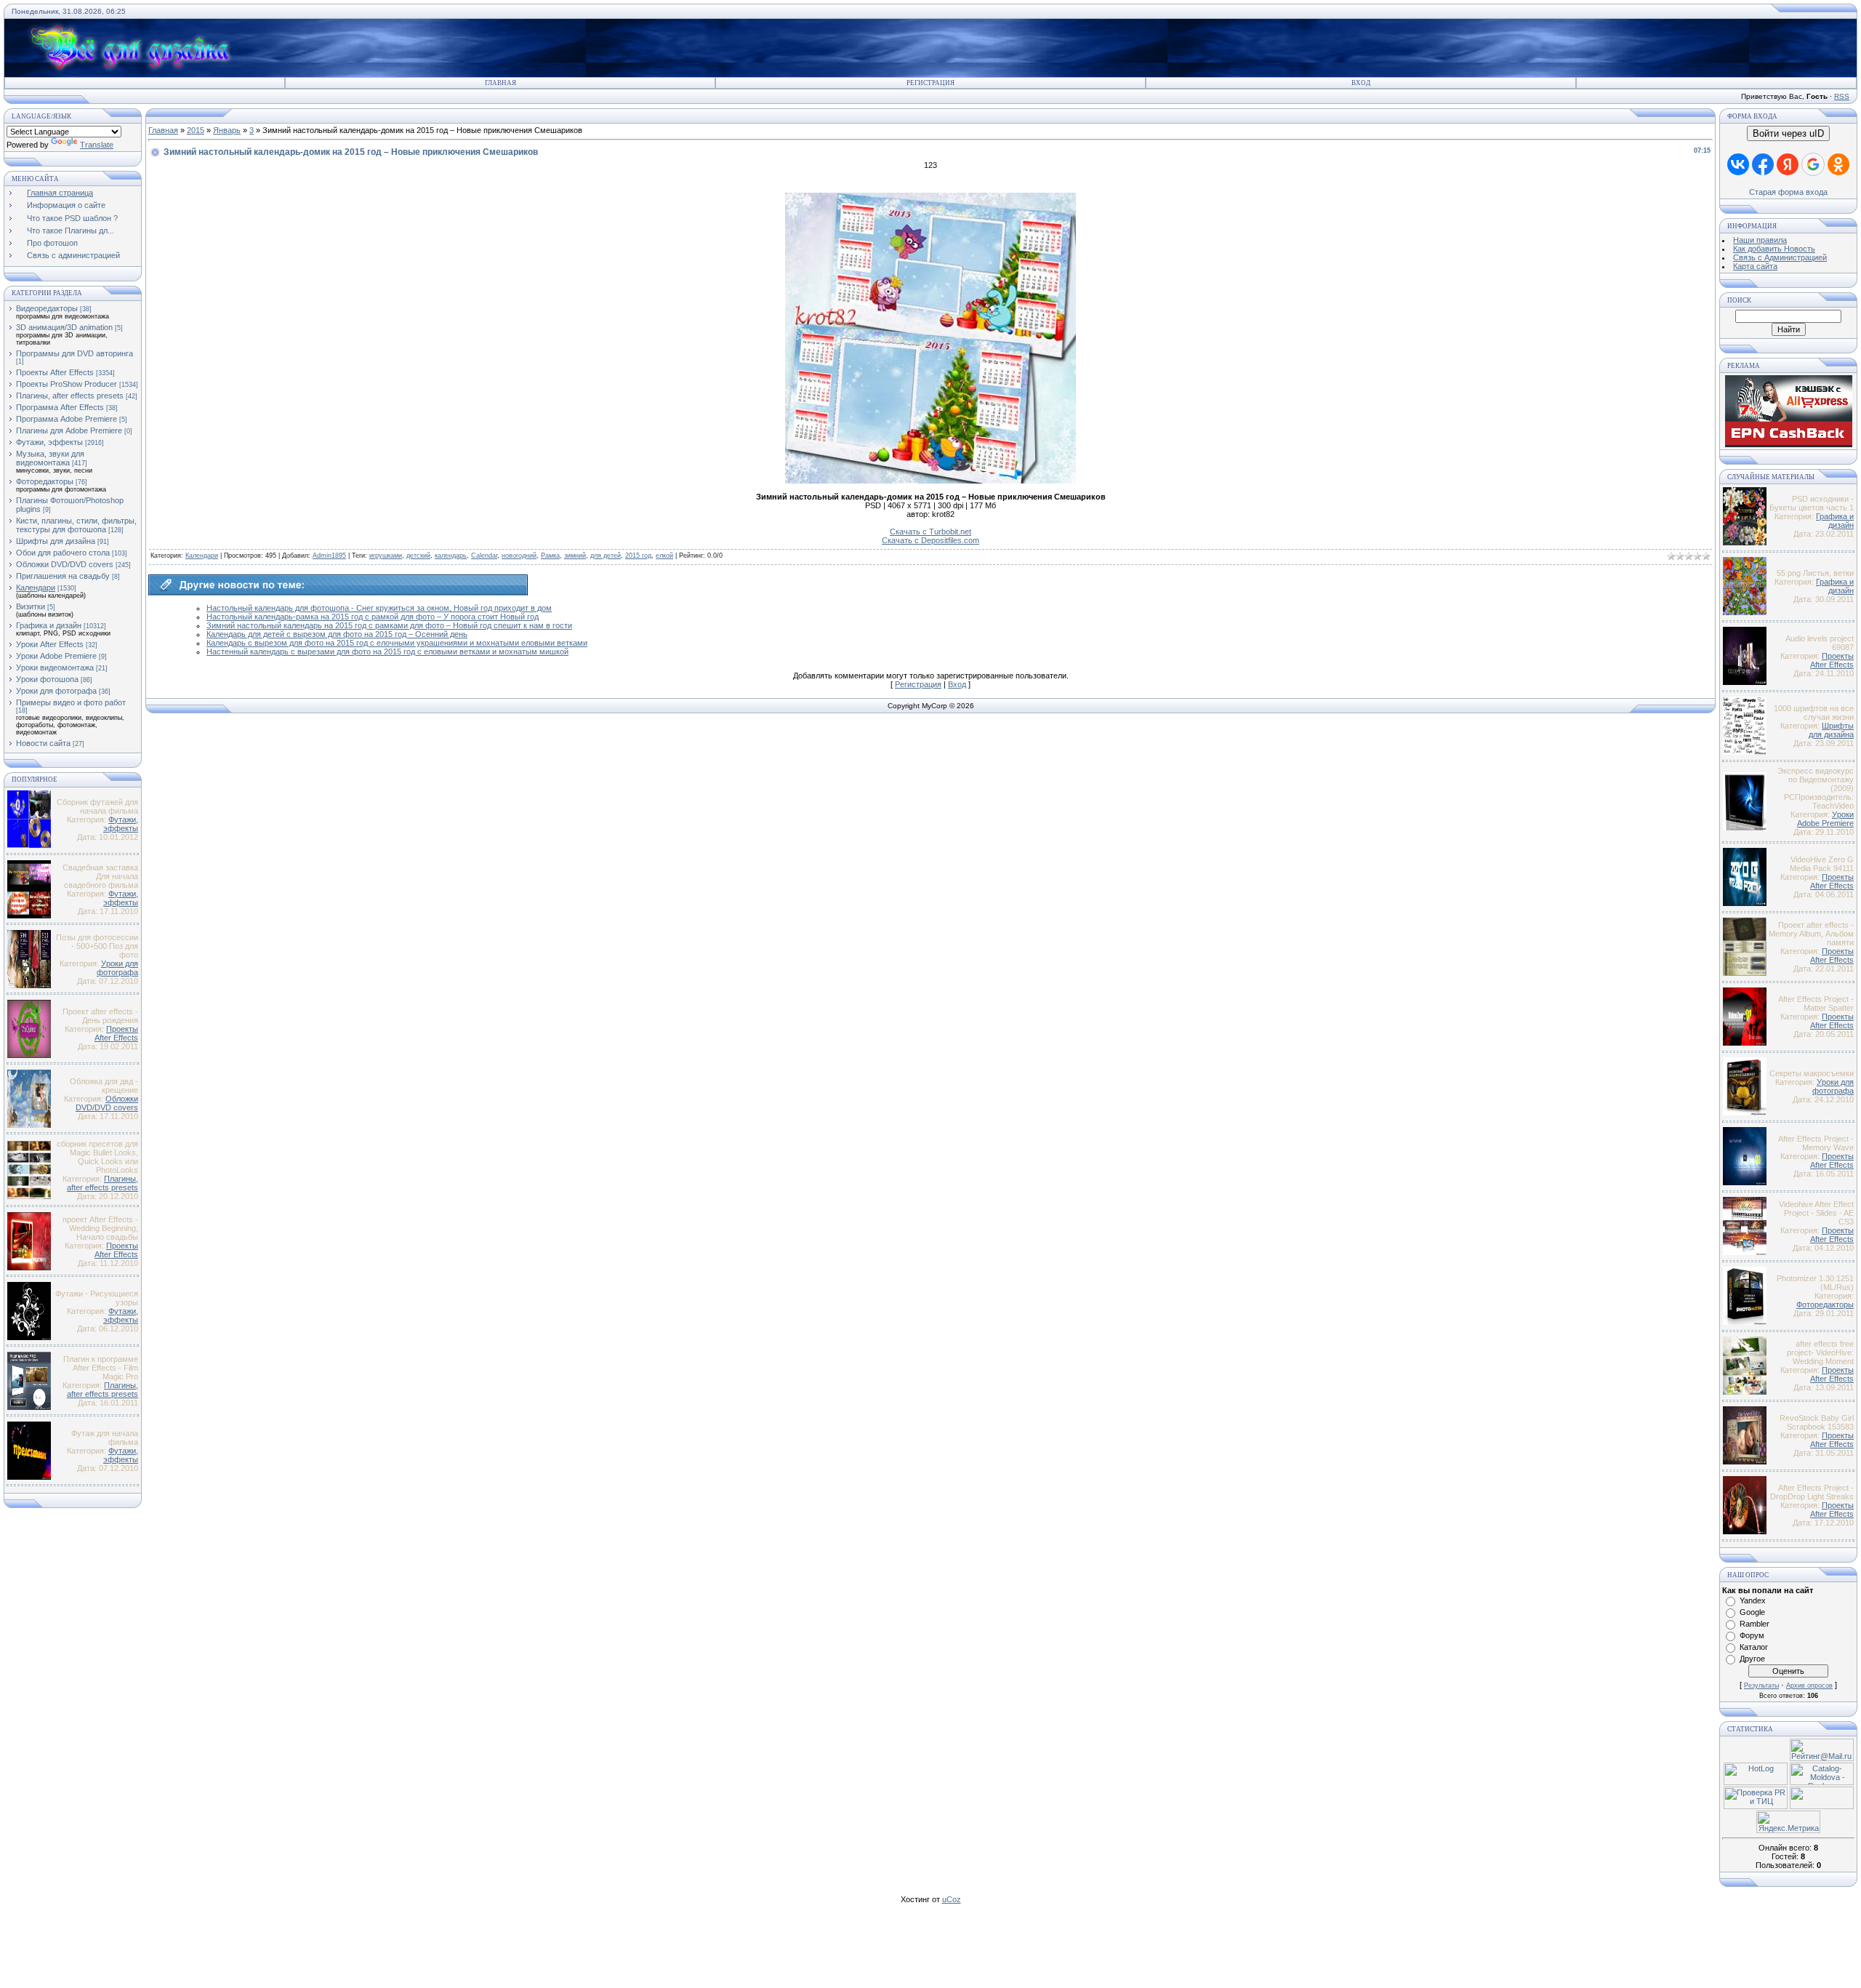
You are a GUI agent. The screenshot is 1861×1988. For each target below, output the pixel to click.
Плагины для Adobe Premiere (69, 430)
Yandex (1753, 1600)
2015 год (638, 556)
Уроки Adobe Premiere (56, 656)
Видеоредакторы (47, 308)
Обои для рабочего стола (63, 553)
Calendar (484, 556)
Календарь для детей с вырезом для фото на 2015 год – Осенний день (337, 634)
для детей (606, 556)
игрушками (386, 556)
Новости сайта (43, 743)
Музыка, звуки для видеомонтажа (50, 458)
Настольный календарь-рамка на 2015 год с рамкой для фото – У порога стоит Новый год (373, 617)
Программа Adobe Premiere (67, 419)
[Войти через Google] (1813, 164)
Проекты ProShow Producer (67, 384)
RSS (1842, 96)
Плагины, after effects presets (70, 396)
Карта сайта (1755, 266)
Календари (36, 588)
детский (418, 556)
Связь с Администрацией (1780, 257)
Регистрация (930, 83)
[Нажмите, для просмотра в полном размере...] (930, 481)
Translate (97, 145)
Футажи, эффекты (49, 442)
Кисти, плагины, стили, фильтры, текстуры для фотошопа (76, 525)
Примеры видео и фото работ (71, 702)
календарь (451, 556)
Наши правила (1760, 240)
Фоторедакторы (45, 481)
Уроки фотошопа (47, 679)
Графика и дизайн (49, 625)
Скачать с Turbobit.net (930, 532)
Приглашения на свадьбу (63, 576)
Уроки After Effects (50, 644)
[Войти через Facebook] (1763, 164)
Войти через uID (1788, 133)
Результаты (1761, 1686)
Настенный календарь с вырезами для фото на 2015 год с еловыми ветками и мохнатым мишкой (387, 652)
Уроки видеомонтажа (55, 668)
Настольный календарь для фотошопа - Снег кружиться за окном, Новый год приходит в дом (379, 608)
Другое (1752, 1659)
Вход (1361, 83)
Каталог (1754, 1647)
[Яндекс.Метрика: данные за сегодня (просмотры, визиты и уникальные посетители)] (1788, 1822)
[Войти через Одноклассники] (1838, 164)
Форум (1752, 1635)
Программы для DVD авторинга (75, 353)
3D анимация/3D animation (64, 327)
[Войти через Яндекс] (1788, 164)
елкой (664, 556)
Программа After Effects (60, 407)
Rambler (1755, 1624)
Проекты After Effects (55, 372)
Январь (227, 130)
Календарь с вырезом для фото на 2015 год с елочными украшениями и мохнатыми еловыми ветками (397, 643)
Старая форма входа (1788, 192)
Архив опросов (1809, 1686)
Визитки (31, 606)
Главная (501, 83)
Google (1752, 1612)
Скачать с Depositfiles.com (930, 540)
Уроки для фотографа (56, 691)
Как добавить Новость (1774, 249)
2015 (196, 130)
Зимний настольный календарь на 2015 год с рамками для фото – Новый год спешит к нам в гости (389, 625)
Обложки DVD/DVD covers (65, 564)
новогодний (519, 556)
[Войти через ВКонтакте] (1738, 164)
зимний (575, 556)
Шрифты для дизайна (56, 541)
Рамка (550, 556)
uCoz (952, 1899)
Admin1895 (329, 556)
